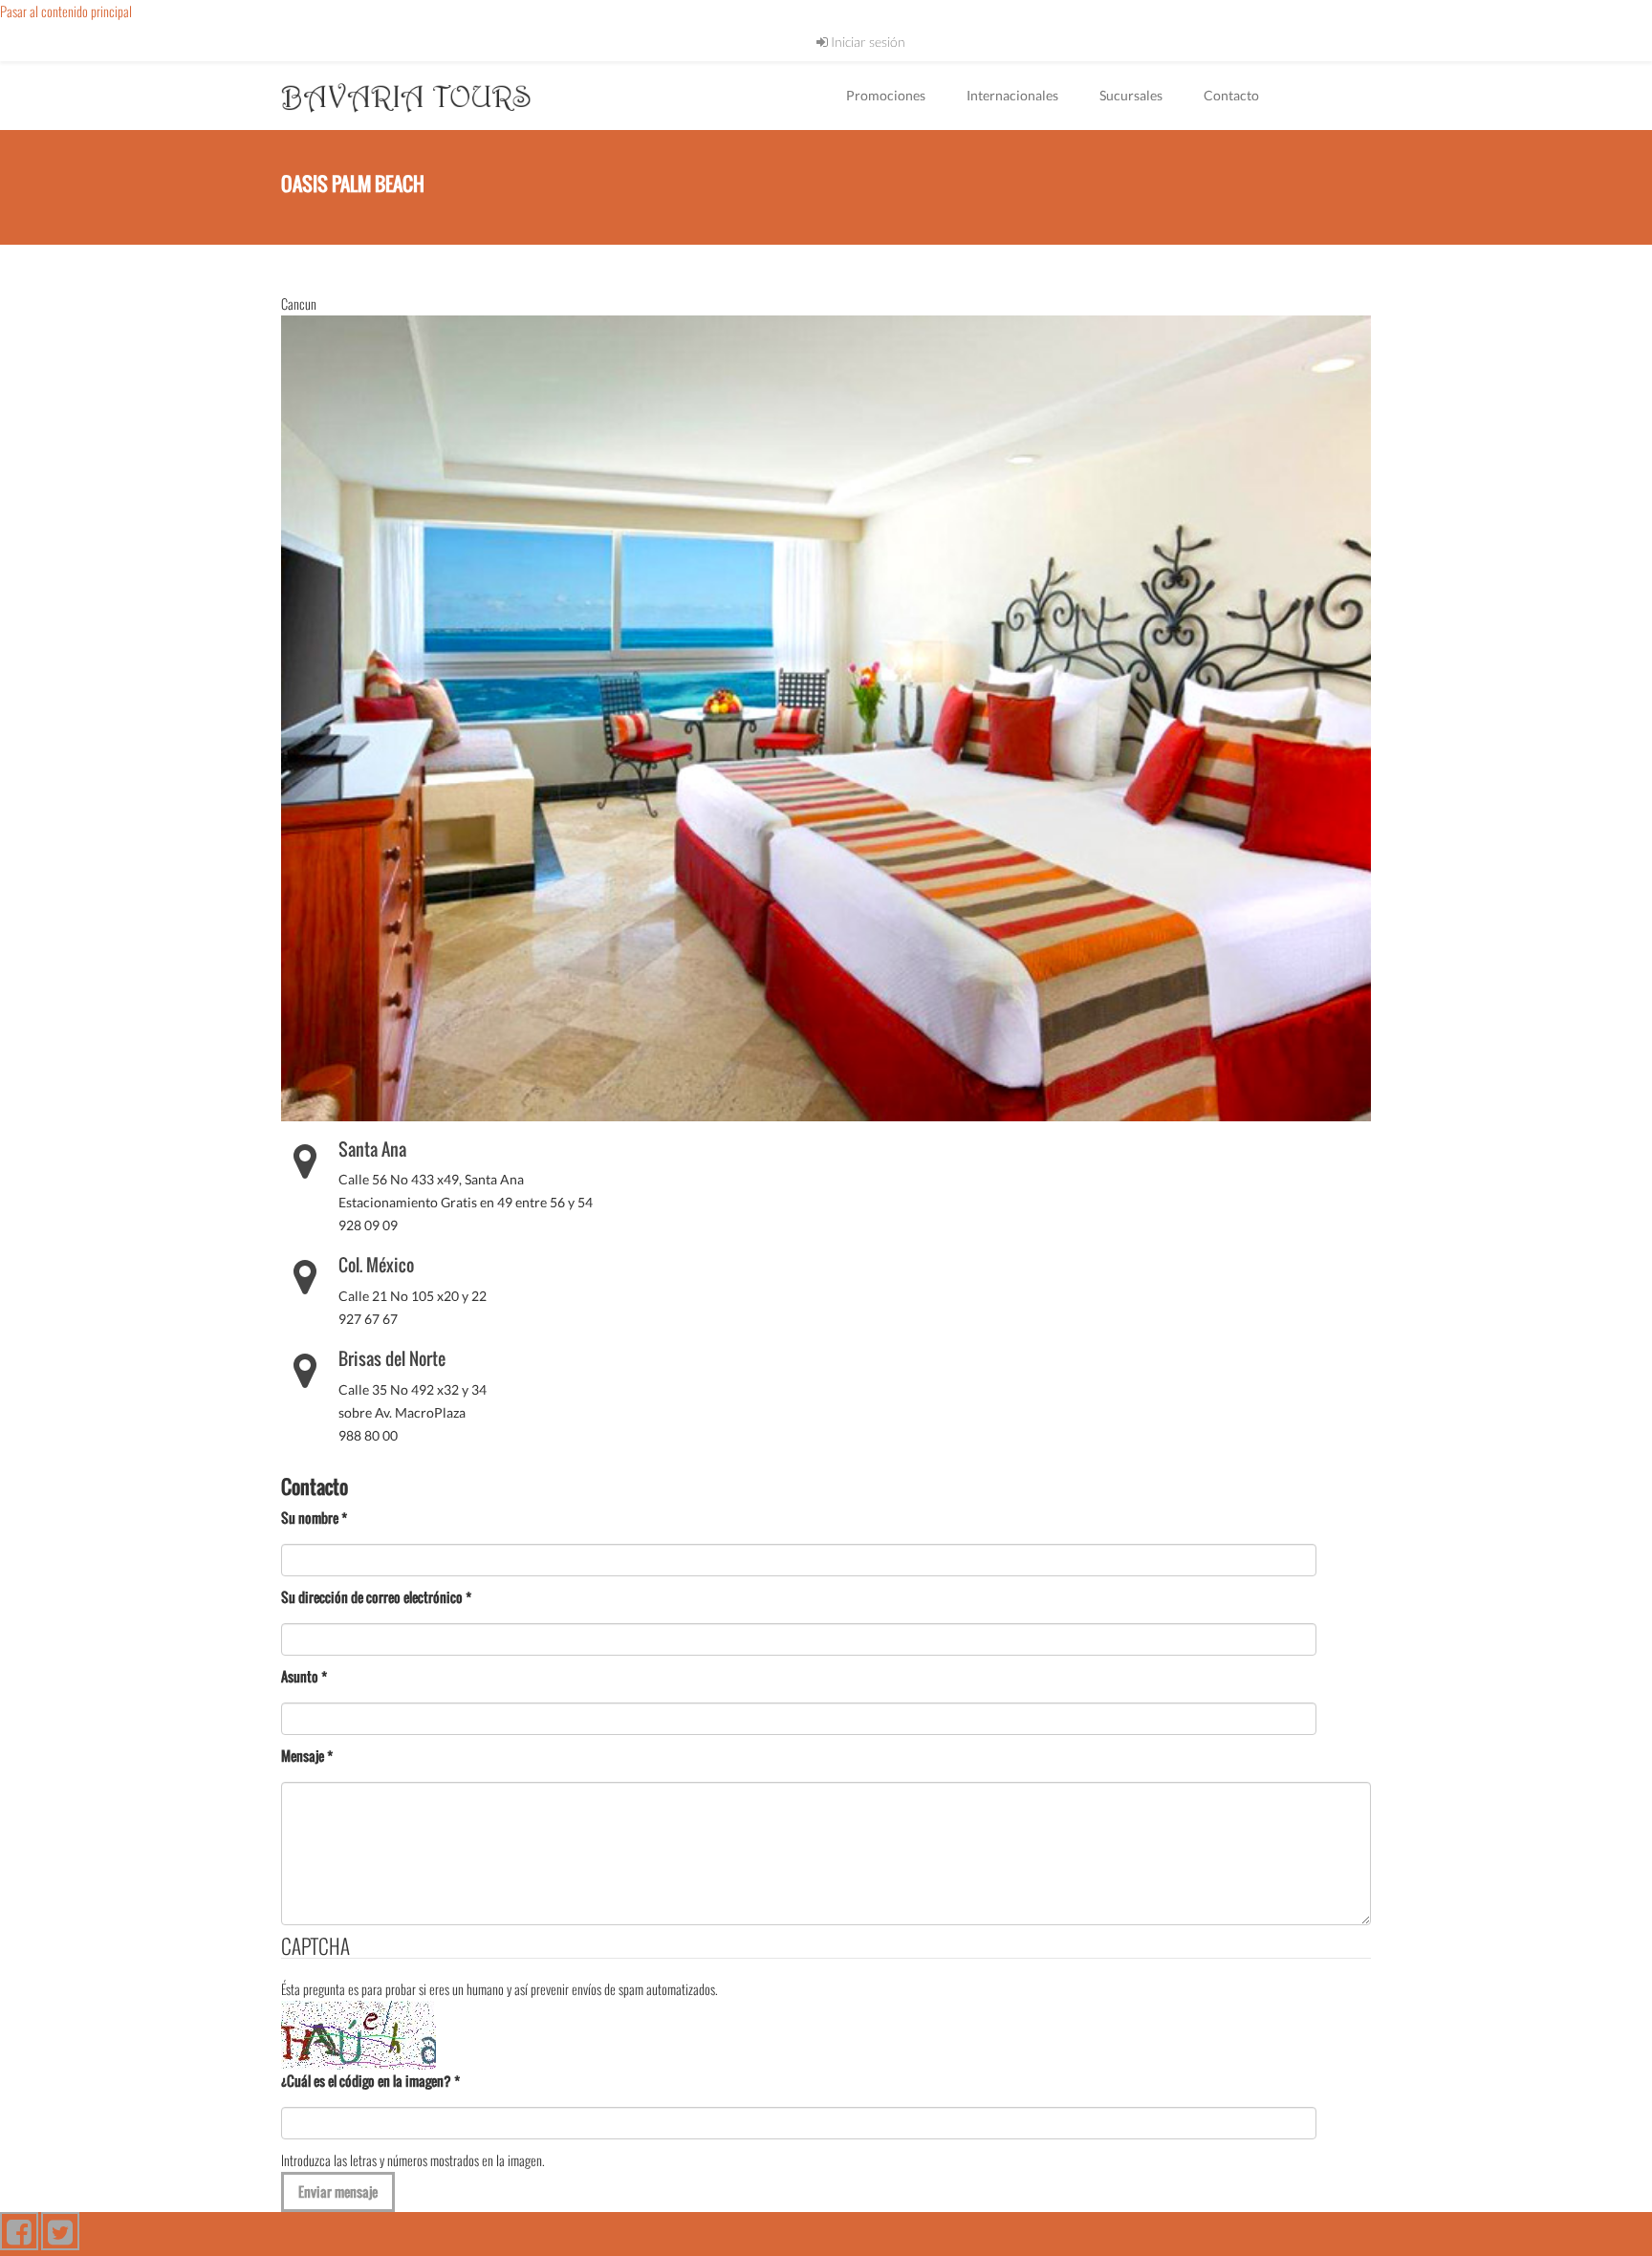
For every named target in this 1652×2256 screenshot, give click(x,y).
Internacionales (1012, 95)
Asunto (304, 1676)
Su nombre (314, 1518)
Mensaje (307, 1756)
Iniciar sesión (867, 42)
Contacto (1231, 95)
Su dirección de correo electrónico (376, 1597)
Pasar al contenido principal (66, 11)
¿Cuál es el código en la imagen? (370, 2081)
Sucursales (1131, 95)
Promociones (886, 95)
